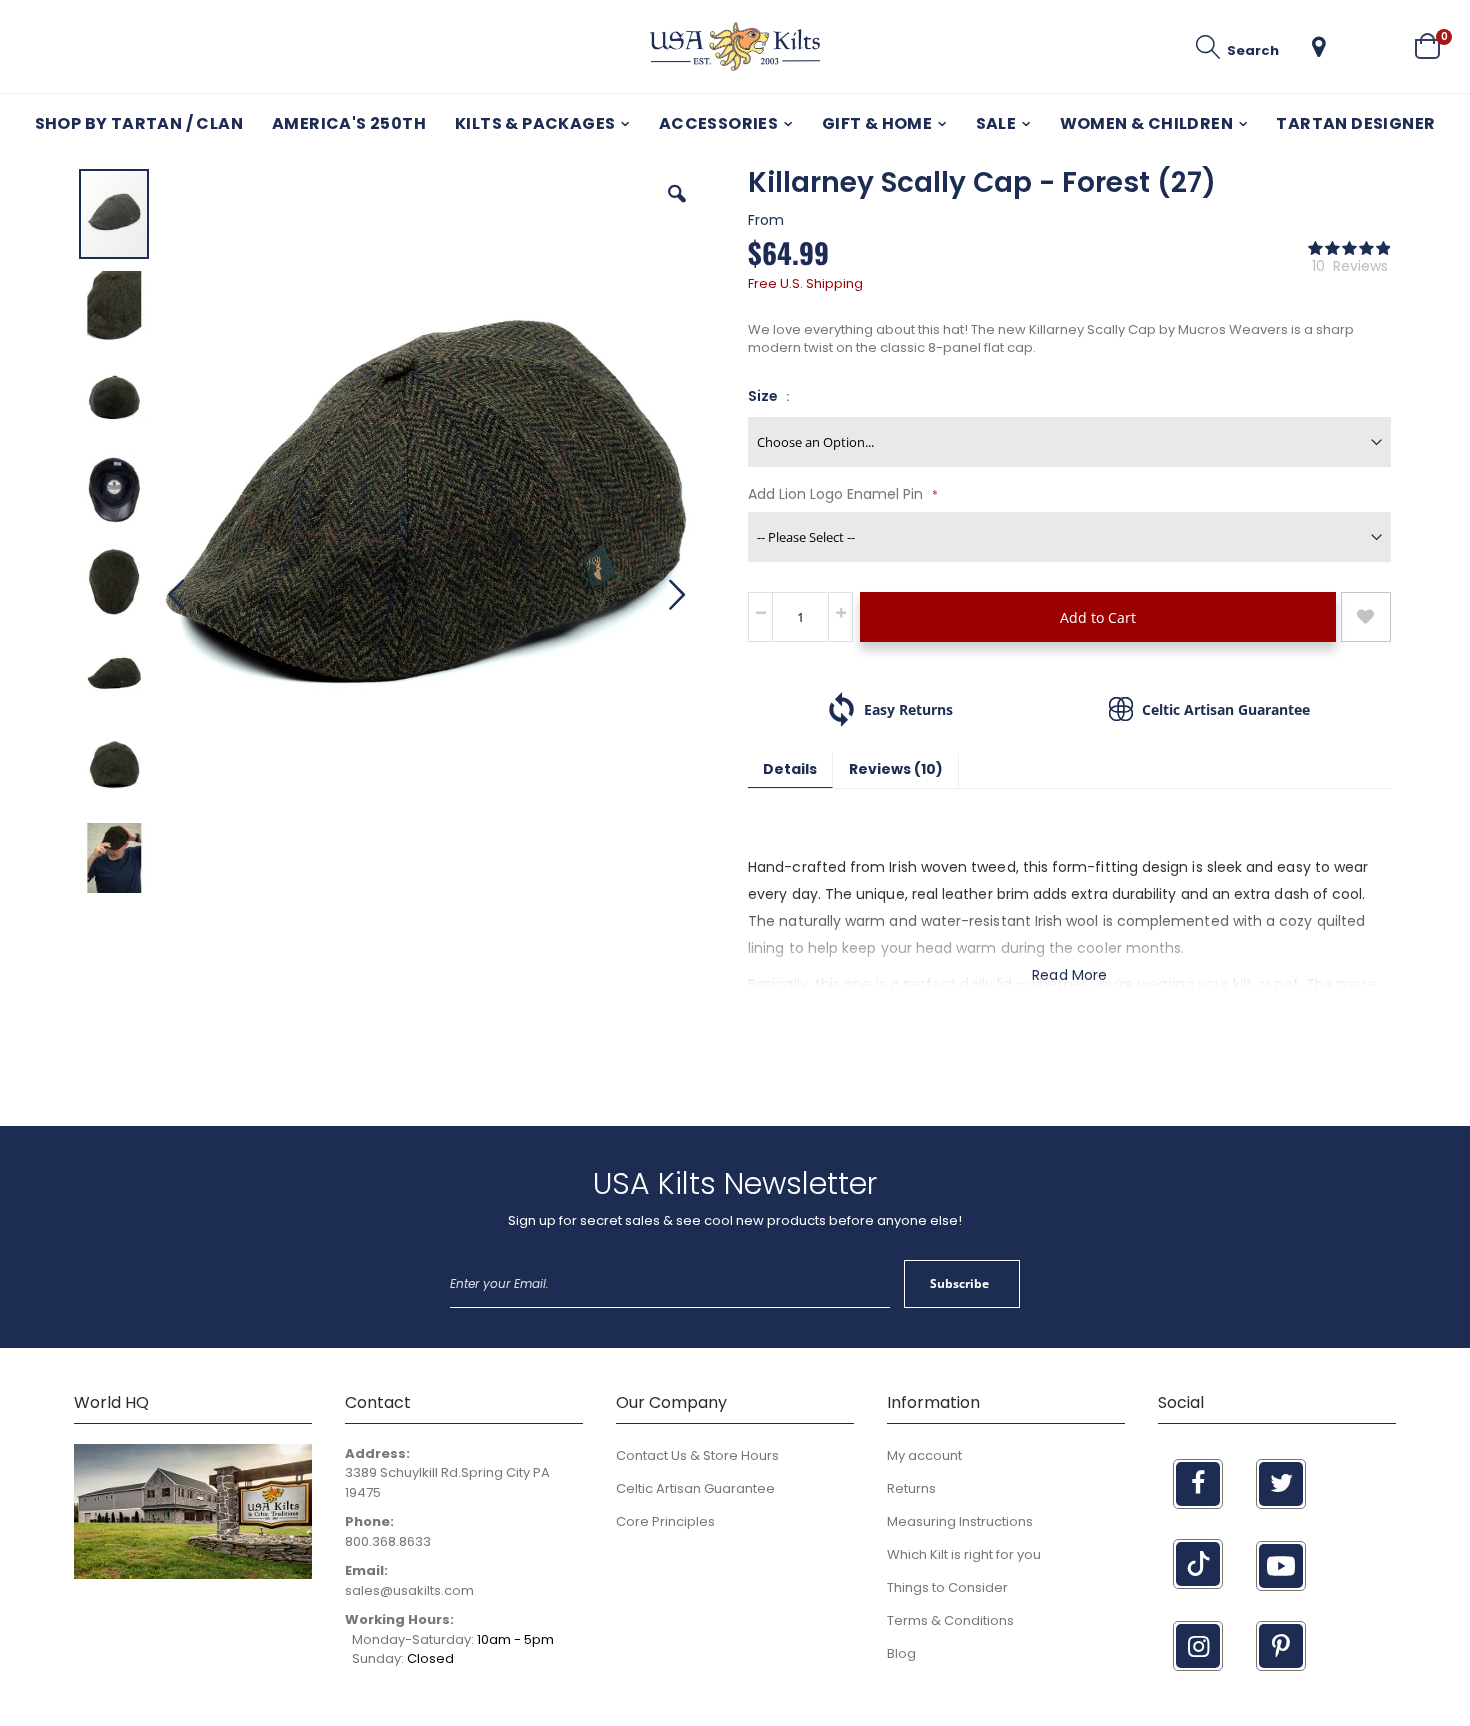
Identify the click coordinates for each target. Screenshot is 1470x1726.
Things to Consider (947, 1587)
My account (924, 1455)
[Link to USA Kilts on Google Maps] (193, 1574)
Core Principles (665, 1521)
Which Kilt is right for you (964, 1554)
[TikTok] (1198, 1564)
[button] (1319, 47)
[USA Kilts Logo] (735, 46)
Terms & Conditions (950, 1620)
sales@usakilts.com (409, 1590)
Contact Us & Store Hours (697, 1455)
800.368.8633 (388, 1541)
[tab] (790, 770)
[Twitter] (1281, 1484)
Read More (1069, 975)
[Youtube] (1281, 1566)
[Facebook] (1198, 1484)
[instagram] (1198, 1646)
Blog (901, 1653)
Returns (911, 1488)
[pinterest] (1281, 1646)
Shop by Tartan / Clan (139, 123)
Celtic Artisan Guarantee (695, 1488)
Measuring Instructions (960, 1521)
